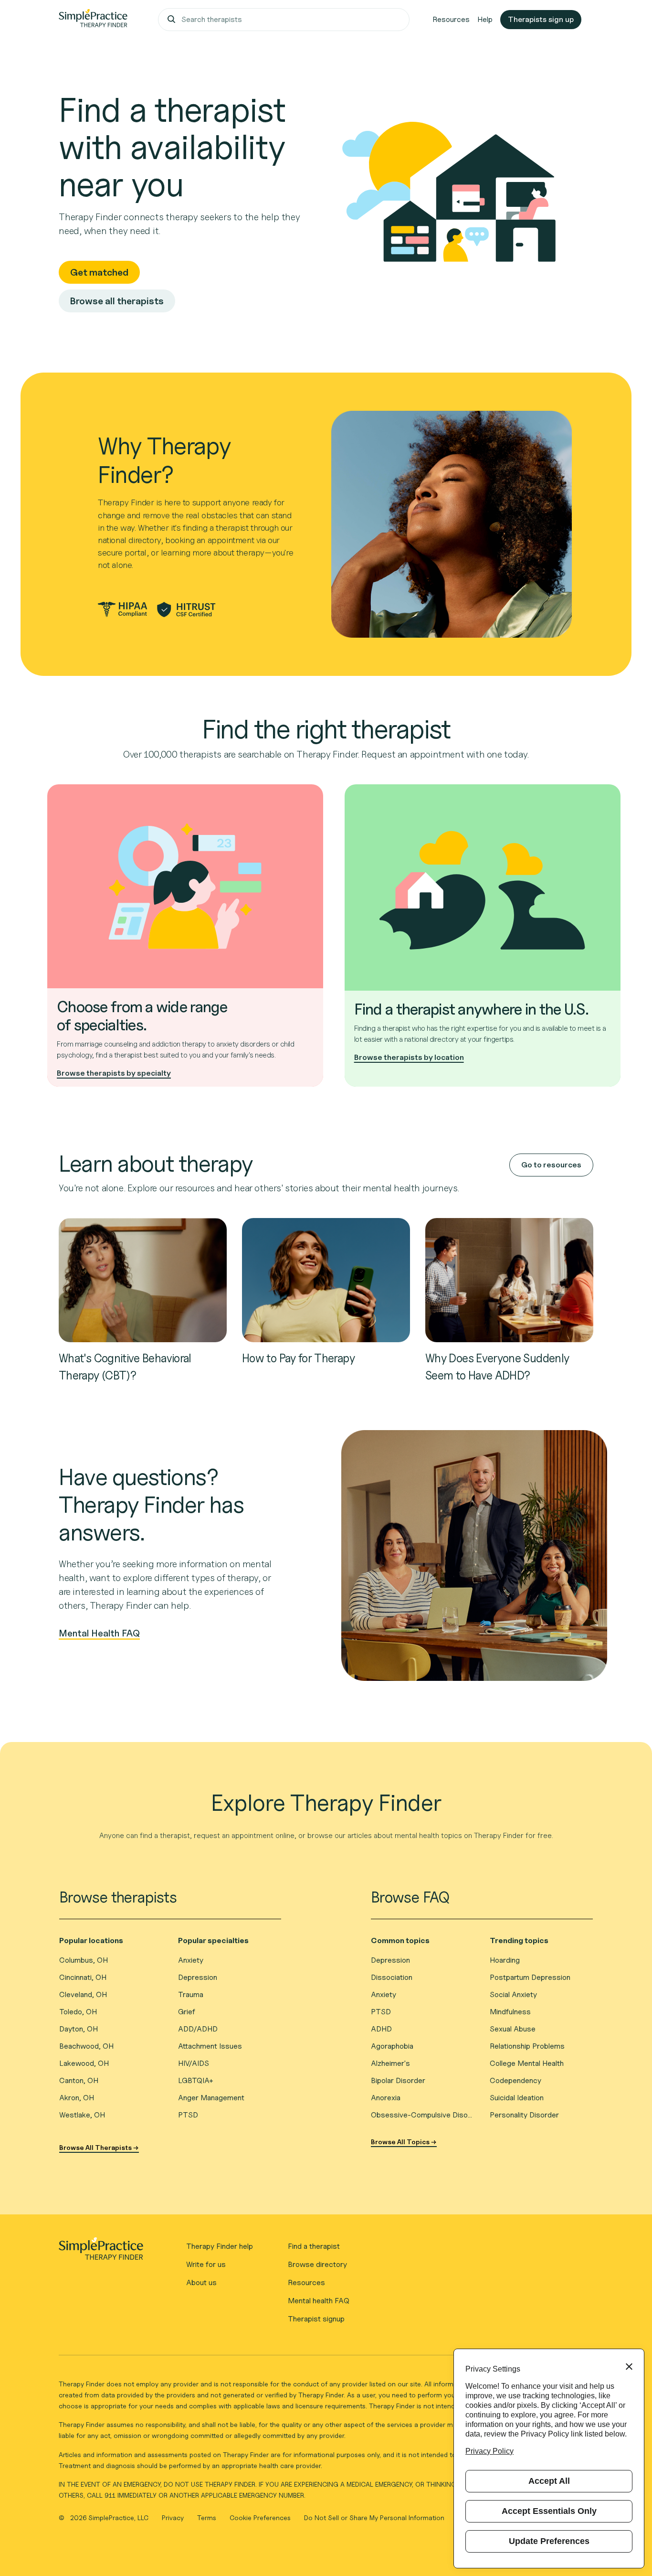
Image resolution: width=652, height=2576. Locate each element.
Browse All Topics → (404, 2142)
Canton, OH (79, 2080)
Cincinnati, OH (83, 1977)
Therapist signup (316, 2319)
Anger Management (211, 2098)
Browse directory (317, 2264)
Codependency (515, 2080)
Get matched (99, 272)
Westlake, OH (82, 2115)
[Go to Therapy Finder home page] (93, 20)
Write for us (206, 2264)
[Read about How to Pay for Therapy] (326, 1279)
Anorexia (386, 2098)
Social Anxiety (513, 1994)
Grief (187, 2012)
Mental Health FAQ (99, 1633)
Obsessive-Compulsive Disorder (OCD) (423, 2115)
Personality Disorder (524, 2115)
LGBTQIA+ (196, 2080)
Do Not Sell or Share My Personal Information (374, 2517)
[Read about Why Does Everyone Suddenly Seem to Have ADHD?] (509, 1279)
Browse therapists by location (409, 1057)
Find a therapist (314, 2246)
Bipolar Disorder (398, 2080)
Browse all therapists (117, 301)
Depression (198, 1977)
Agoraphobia (392, 2046)
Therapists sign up (541, 19)
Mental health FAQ (319, 2301)
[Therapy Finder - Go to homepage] (101, 2252)
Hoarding (505, 1960)
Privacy (174, 2517)
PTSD (188, 2115)
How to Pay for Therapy (298, 1358)
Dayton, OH (79, 2029)
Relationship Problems (527, 2046)
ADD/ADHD (198, 2029)
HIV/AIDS (194, 2063)
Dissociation (392, 1977)
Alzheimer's (390, 2063)
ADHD (381, 2029)
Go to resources (551, 1165)
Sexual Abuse (513, 2029)
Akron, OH (77, 2098)
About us (201, 2282)
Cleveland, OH (83, 1994)
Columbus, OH (84, 1960)
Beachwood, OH (86, 2046)
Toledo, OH (78, 2012)
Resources (451, 19)
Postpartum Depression (530, 1977)
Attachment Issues (210, 2046)
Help (485, 19)
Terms (208, 2517)
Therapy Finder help (220, 2246)
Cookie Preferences (260, 2517)
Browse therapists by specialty (114, 1073)
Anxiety (191, 1960)
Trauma (191, 1994)
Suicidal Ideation (517, 2098)
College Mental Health (527, 2063)
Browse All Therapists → (99, 2147)
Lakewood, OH (84, 2063)
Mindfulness (510, 2012)
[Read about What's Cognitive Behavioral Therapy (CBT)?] (143, 1279)
